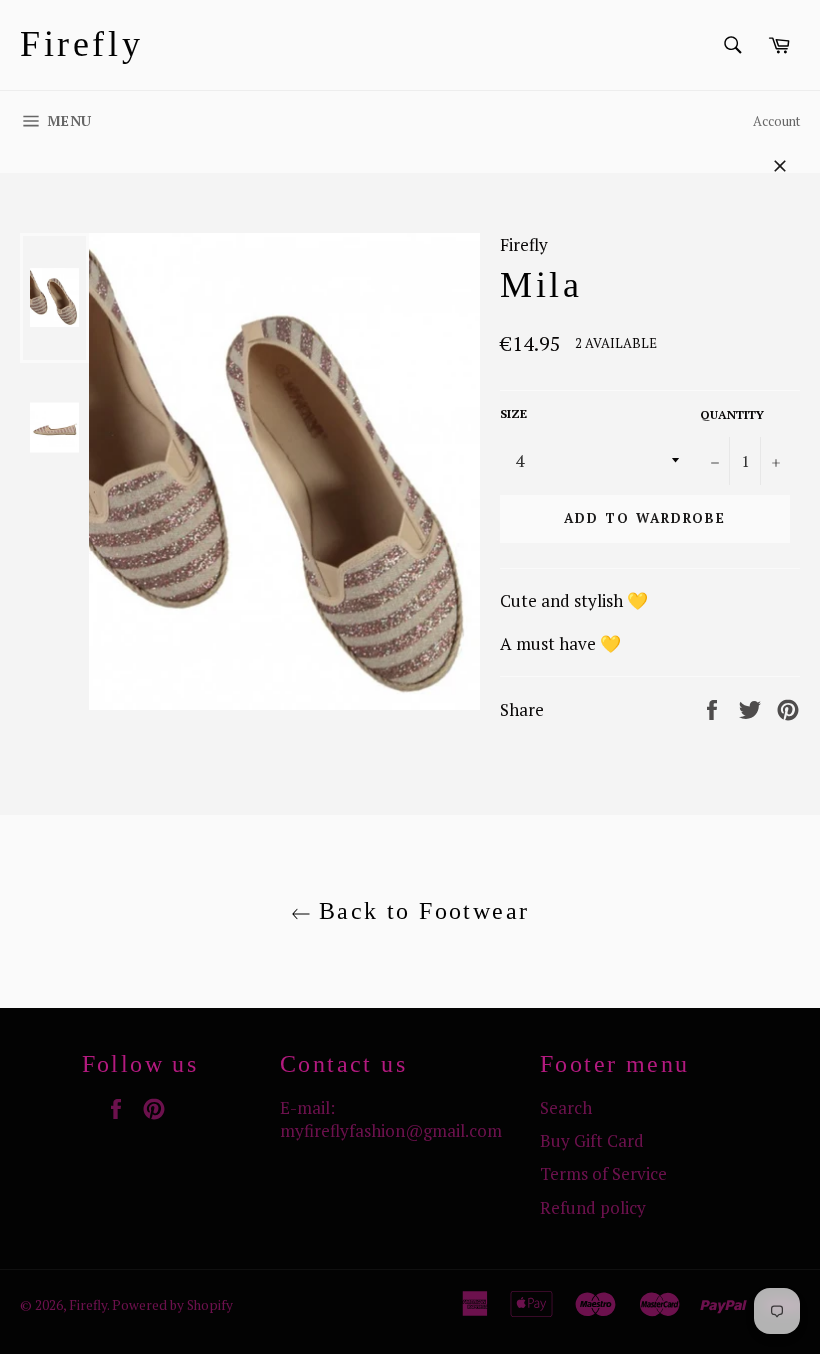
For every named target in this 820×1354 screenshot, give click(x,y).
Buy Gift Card (592, 1140)
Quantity (732, 414)
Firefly (81, 44)
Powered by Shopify (172, 1305)
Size (513, 413)
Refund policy (593, 1207)
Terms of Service (603, 1173)
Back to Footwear (420, 911)
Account (776, 121)
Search (566, 1107)
